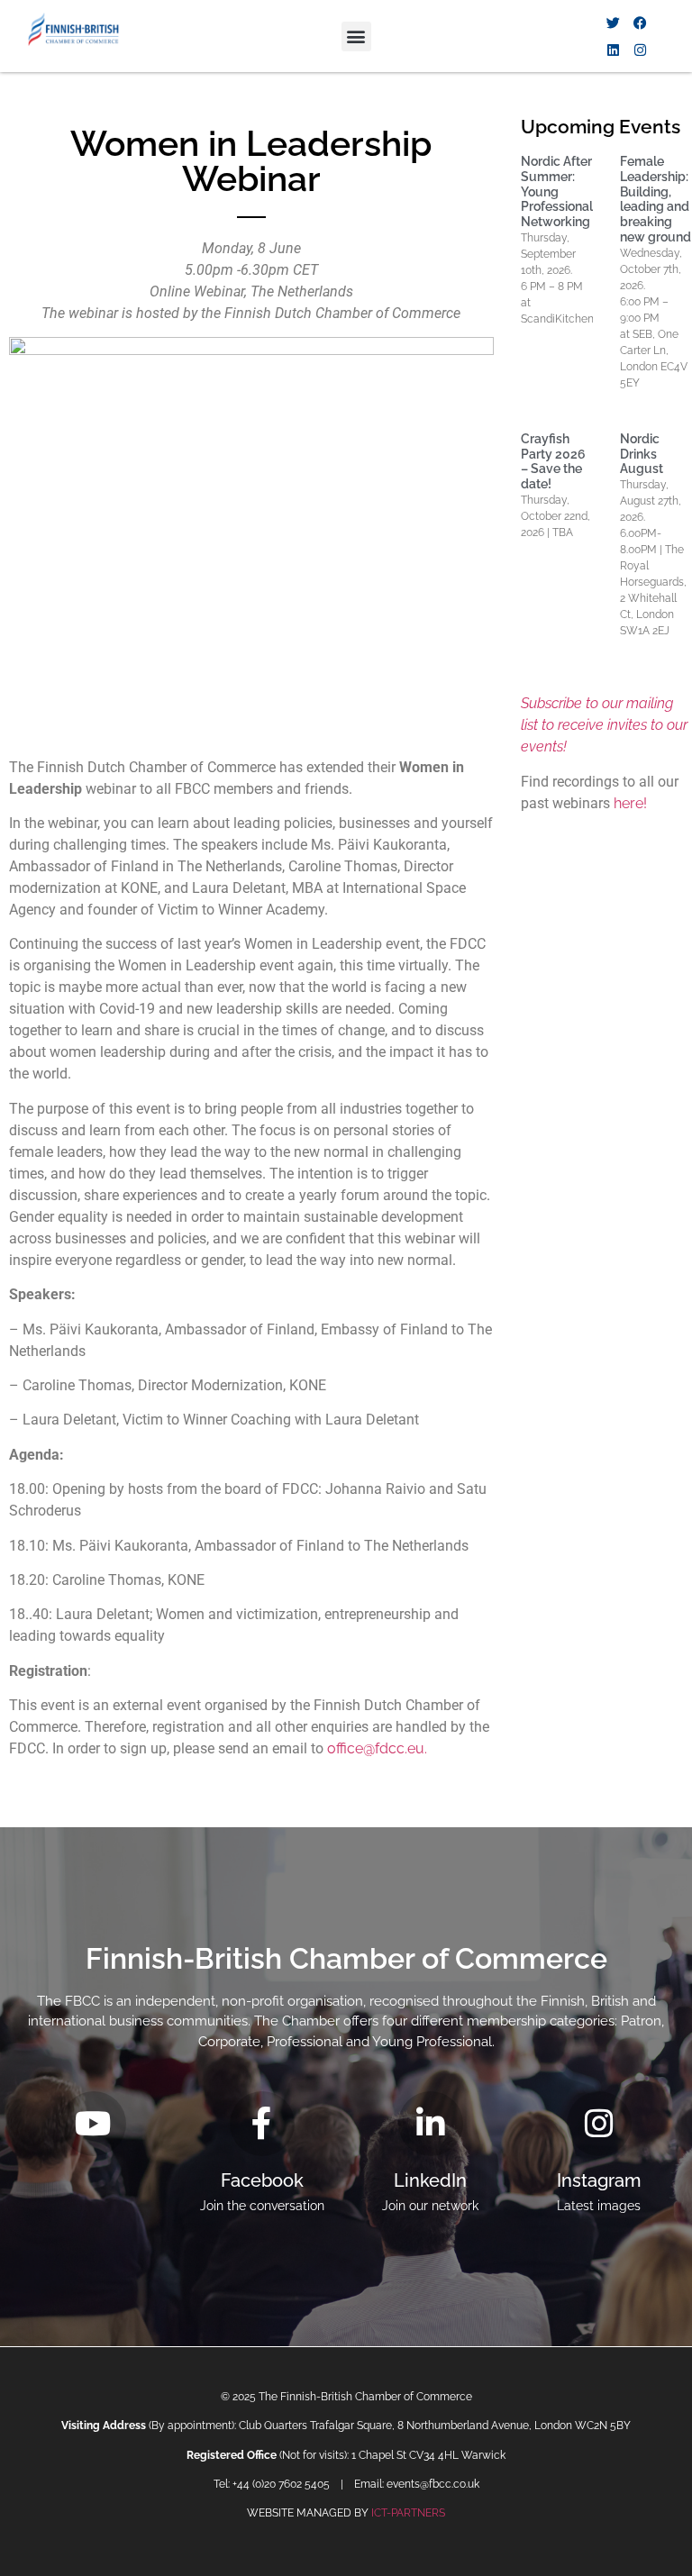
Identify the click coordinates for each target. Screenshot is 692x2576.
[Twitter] (613, 23)
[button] (356, 36)
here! (630, 803)
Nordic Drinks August (642, 454)
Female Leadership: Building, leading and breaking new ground (656, 199)
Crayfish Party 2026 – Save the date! (553, 461)
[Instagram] (640, 50)
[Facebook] (640, 23)
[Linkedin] (613, 50)
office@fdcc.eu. (377, 1748)
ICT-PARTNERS (408, 2513)
